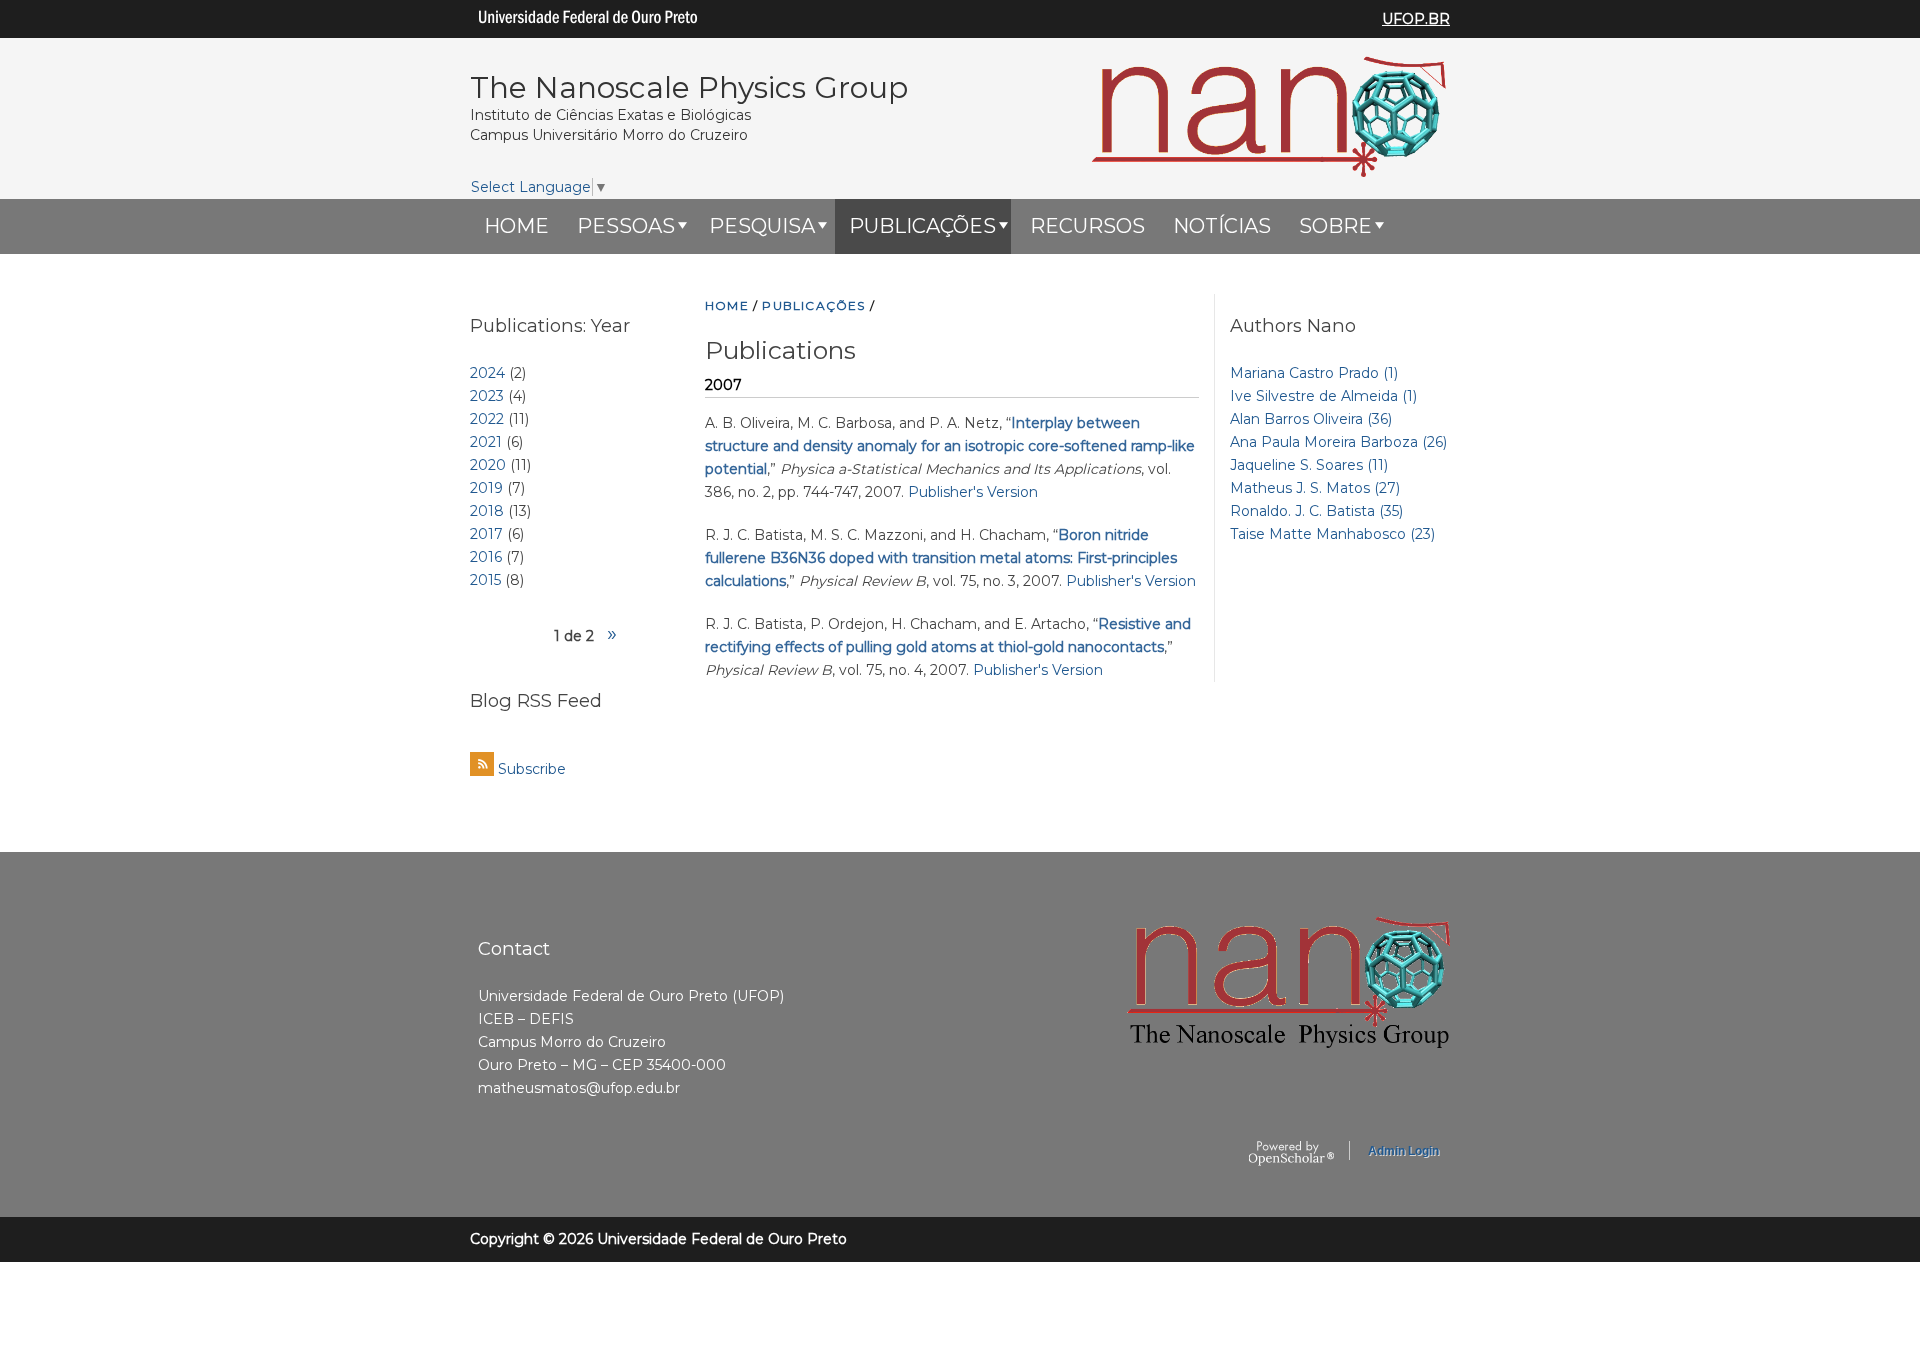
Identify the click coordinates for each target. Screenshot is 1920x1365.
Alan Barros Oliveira (1311, 419)
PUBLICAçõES (813, 305)
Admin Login (1403, 1151)
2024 (487, 373)
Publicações (922, 226)
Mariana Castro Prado (1314, 373)
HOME (516, 226)
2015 (485, 580)
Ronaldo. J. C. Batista (1316, 511)
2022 (487, 419)
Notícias (1222, 226)
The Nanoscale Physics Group (689, 87)
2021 (486, 442)
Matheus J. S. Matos (1315, 488)
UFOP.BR (1416, 19)
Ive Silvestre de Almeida (1323, 396)
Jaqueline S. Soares (1309, 465)
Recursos (1087, 226)
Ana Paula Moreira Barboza (1338, 442)
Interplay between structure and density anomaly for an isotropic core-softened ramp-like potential (950, 446)
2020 (488, 465)
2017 (486, 534)
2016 (486, 557)
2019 (486, 488)
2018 (487, 511)
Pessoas (626, 226)
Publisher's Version (973, 492)
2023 (487, 396)
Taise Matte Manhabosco (1332, 534)
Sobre (1335, 226)
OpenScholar (1291, 1154)
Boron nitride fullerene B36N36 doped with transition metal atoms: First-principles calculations (941, 558)
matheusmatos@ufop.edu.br (579, 1088)
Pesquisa (762, 226)
